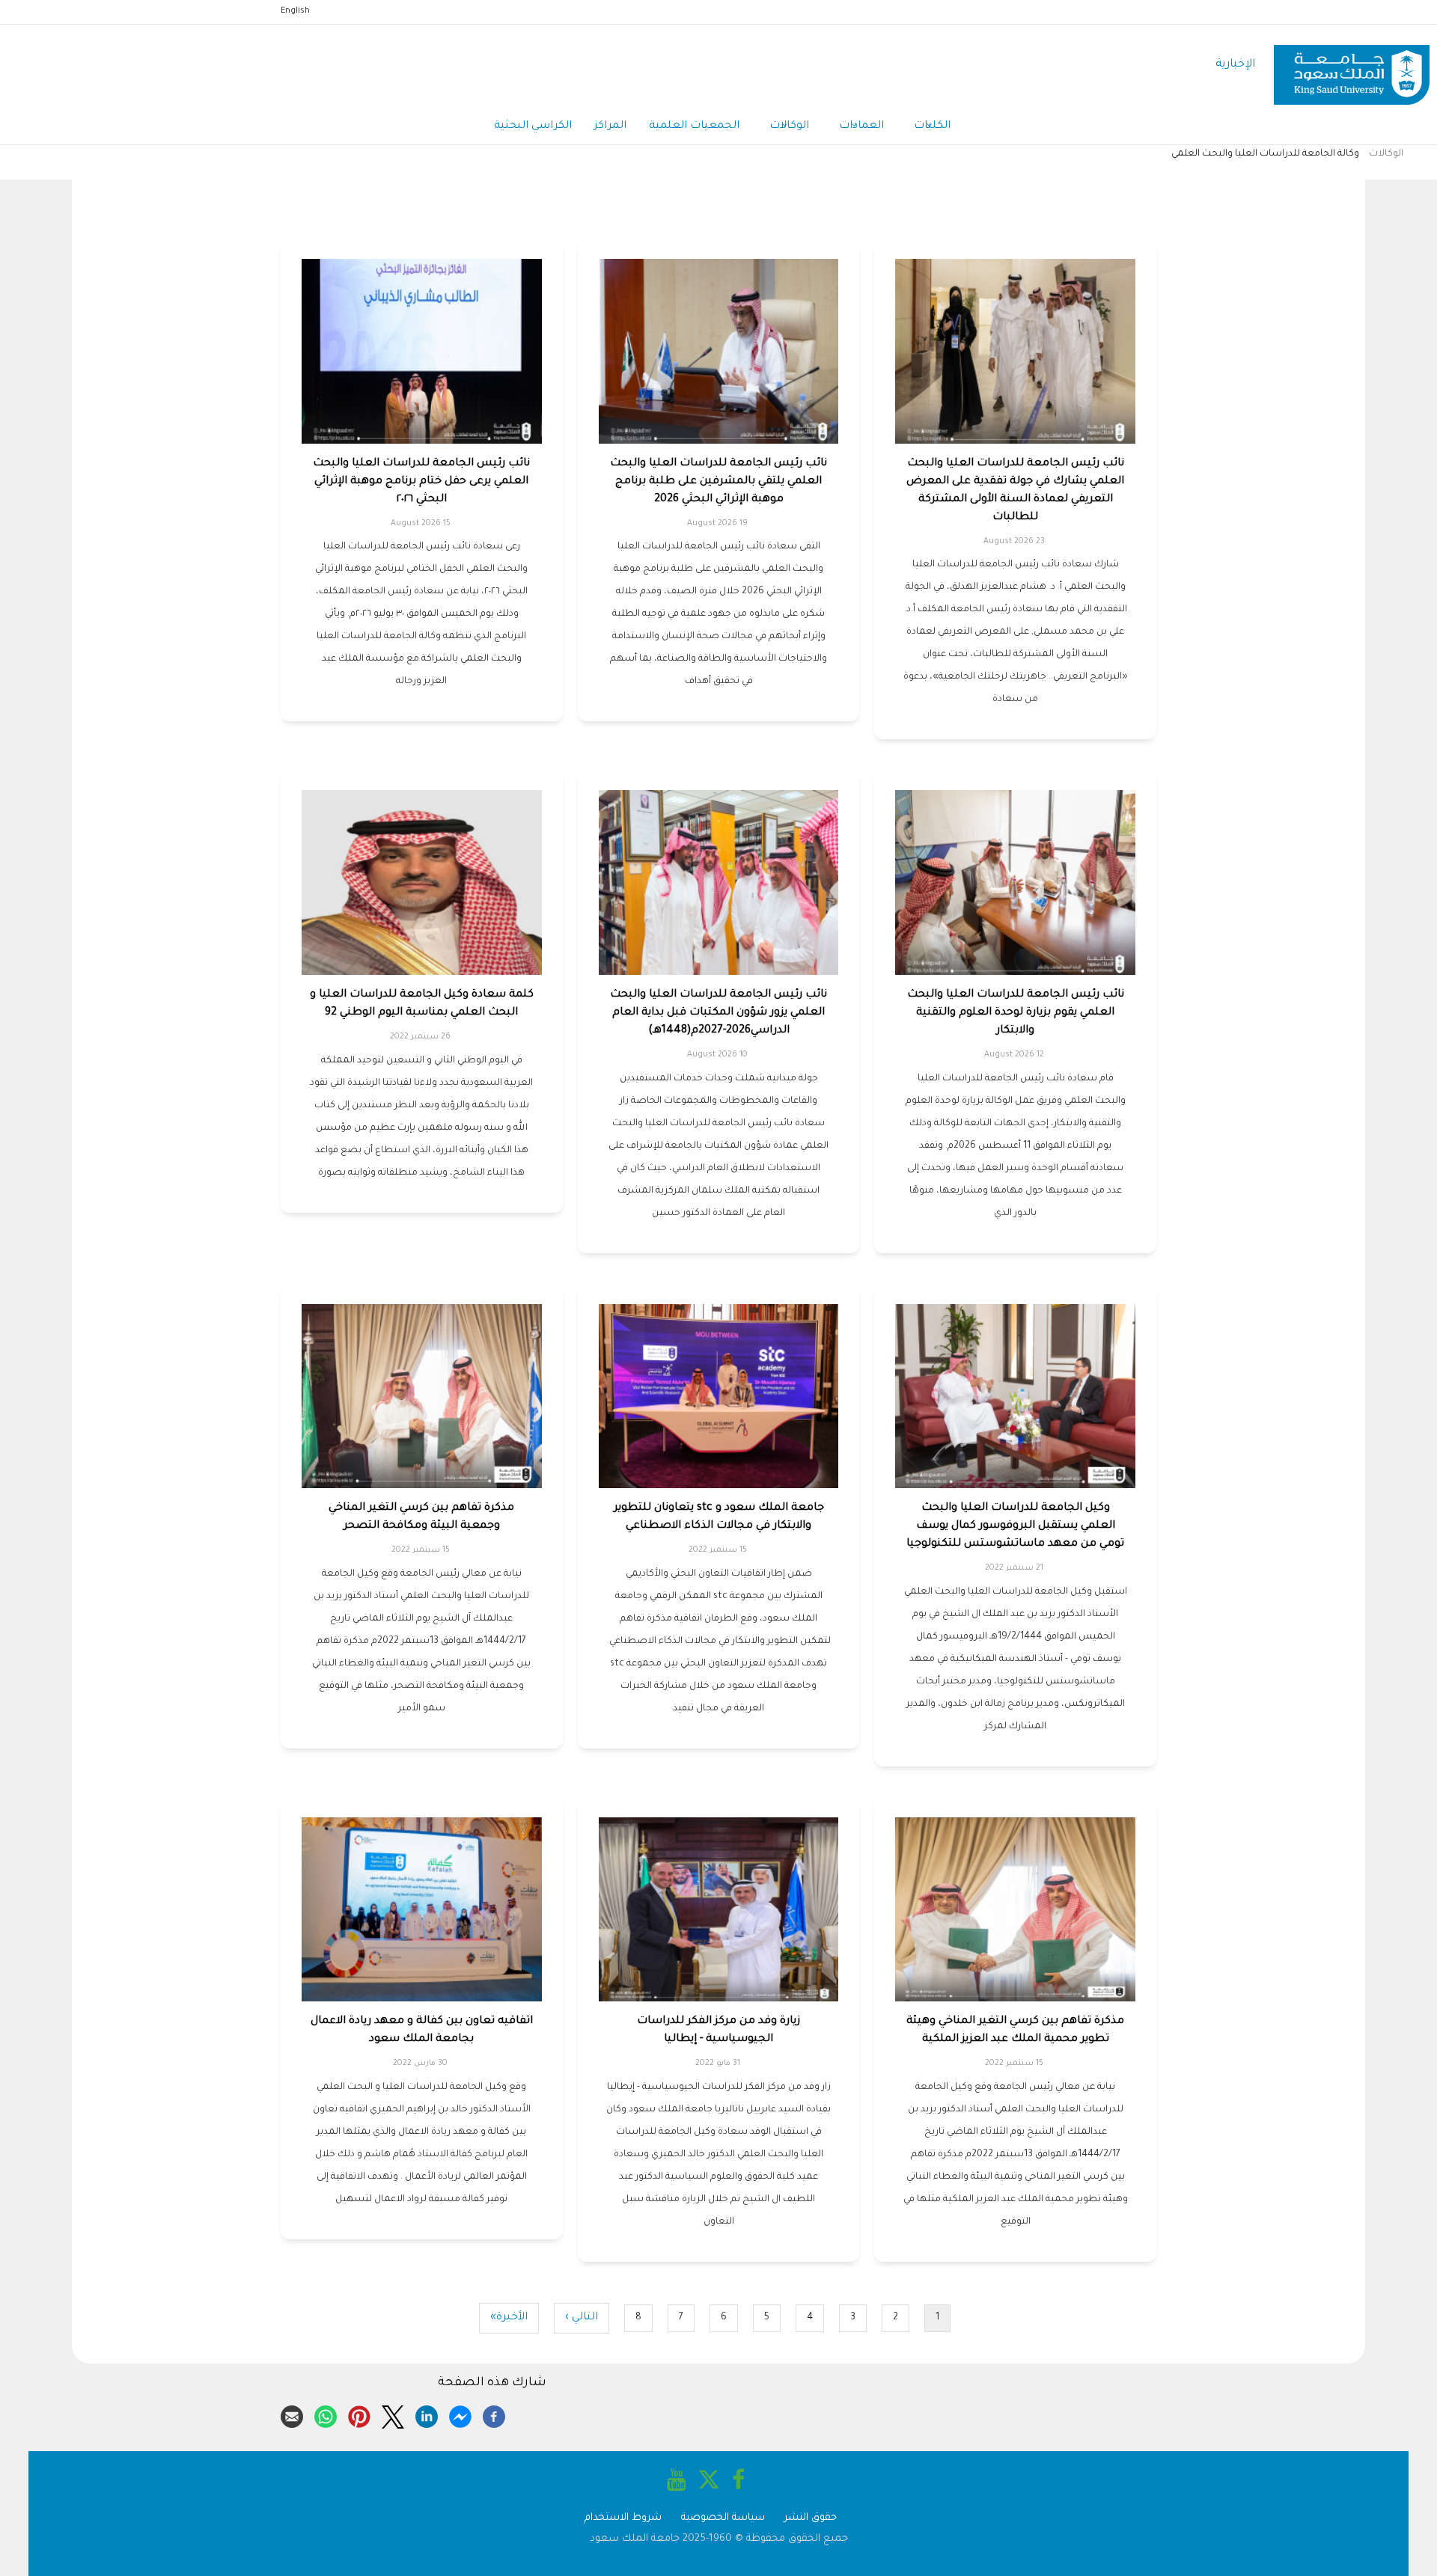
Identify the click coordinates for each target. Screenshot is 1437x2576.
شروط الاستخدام (623, 2518)
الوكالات (789, 126)
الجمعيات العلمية (694, 126)
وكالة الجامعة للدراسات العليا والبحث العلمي (1265, 154)
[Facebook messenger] (460, 2414)
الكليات (932, 126)
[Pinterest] (359, 2414)
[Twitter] (393, 2414)
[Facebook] (494, 2414)
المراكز (610, 126)
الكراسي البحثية (533, 126)
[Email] (292, 2414)
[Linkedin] (427, 2414)
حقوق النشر (811, 2518)
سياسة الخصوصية (723, 2518)
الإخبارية (1235, 65)
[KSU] (1352, 65)
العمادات (861, 126)
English (295, 11)
